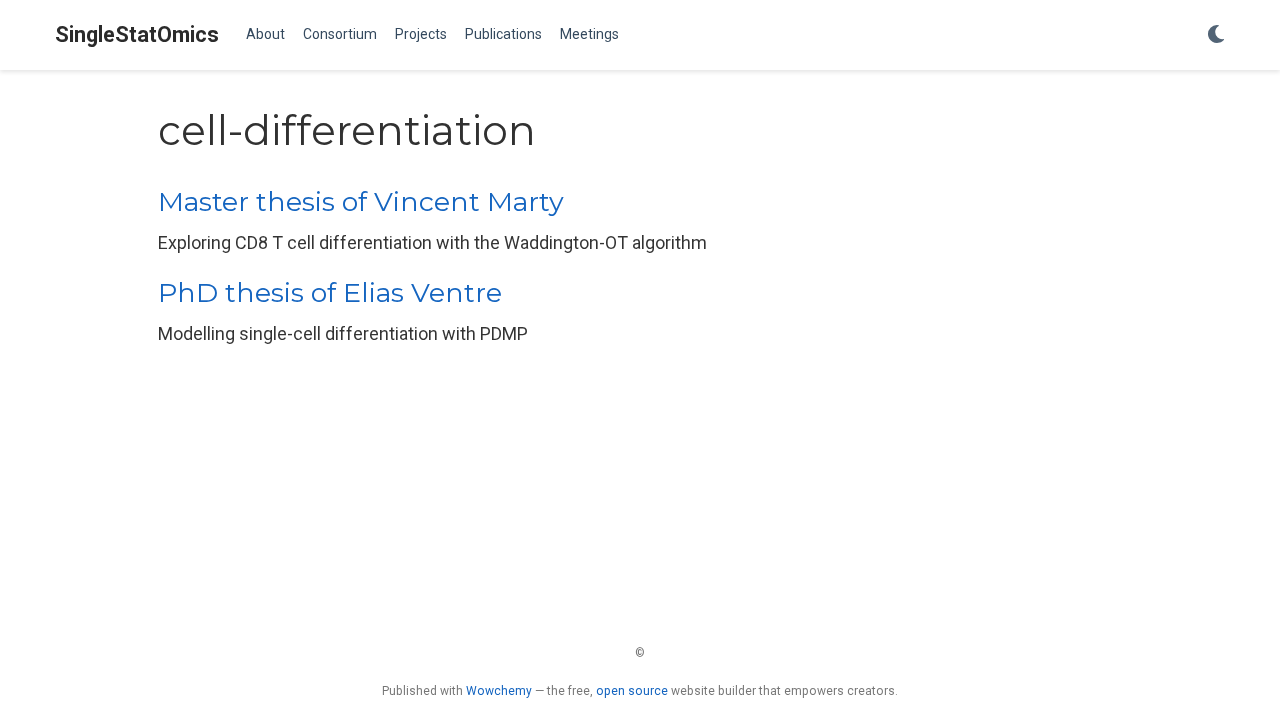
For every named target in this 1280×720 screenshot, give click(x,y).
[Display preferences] (1216, 35)
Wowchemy (499, 691)
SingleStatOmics (137, 34)
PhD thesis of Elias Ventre (330, 292)
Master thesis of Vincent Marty (361, 201)
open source (632, 691)
